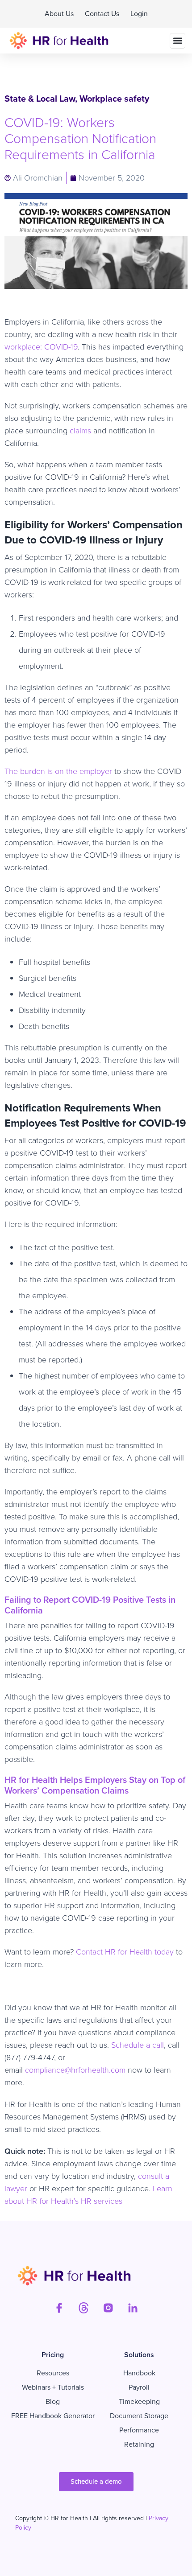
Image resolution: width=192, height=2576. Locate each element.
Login (139, 14)
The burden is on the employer (58, 771)
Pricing (53, 2355)
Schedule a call (138, 2045)
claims (80, 431)
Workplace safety (114, 99)
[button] (177, 41)
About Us (59, 14)
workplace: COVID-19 (41, 347)
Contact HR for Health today (125, 1952)
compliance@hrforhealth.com (75, 2070)
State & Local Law (40, 99)
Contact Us (102, 14)
